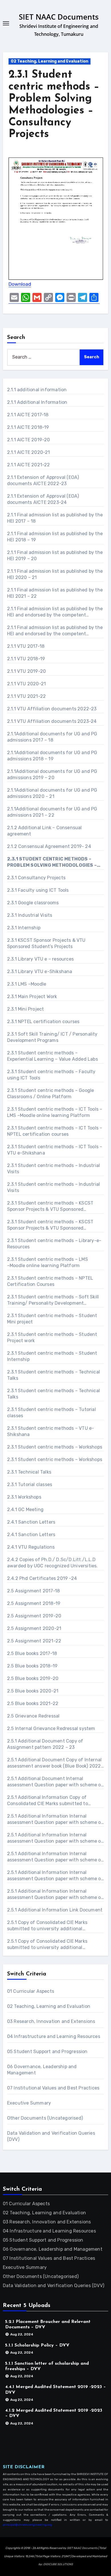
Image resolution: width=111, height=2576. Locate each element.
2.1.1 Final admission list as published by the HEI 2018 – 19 (55, 537)
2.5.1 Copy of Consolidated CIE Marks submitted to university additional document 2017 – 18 (47, 1926)
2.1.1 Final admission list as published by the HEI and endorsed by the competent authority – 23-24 (55, 631)
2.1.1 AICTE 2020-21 (29, 452)
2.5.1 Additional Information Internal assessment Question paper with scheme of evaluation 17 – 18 (55, 1819)
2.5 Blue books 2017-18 (32, 1653)
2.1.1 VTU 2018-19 (26, 659)
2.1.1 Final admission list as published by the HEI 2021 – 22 (55, 593)
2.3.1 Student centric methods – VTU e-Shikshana (51, 1431)
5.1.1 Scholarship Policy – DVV (37, 2345)
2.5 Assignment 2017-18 (33, 1591)
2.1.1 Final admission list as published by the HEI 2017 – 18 (55, 518)
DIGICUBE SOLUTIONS (58, 2564)
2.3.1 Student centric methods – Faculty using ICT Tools (51, 1075)
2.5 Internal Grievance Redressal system (51, 1728)
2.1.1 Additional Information (37, 402)
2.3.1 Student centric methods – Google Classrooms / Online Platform (51, 1093)
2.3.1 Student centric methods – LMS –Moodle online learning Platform (48, 1262)
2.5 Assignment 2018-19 (34, 1603)
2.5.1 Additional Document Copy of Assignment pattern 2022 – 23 (45, 1744)
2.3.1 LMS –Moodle (27, 984)
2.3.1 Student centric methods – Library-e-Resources (54, 1244)
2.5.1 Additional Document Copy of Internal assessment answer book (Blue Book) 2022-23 (55, 1763)
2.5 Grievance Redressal (33, 1716)
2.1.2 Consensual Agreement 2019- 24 (49, 846)
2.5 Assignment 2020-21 (34, 1628)
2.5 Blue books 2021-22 (33, 1703)
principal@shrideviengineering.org (27, 2525)
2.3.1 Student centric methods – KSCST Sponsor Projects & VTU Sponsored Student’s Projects (50, 1206)
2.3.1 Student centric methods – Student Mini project (52, 1319)
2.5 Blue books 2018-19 (32, 1666)
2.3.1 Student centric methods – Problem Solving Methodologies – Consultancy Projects (52, 862)
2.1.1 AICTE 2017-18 (28, 415)
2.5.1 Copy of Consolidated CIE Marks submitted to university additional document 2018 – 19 (47, 1945)
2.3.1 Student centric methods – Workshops (55, 1447)
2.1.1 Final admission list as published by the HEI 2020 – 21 (55, 574)
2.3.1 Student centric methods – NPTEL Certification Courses (50, 1281)
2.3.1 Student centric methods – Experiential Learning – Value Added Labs (53, 1056)
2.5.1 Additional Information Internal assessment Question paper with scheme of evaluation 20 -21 (55, 1876)
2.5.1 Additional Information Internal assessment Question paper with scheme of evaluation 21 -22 (55, 1895)
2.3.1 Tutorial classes (30, 1484)
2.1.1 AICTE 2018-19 (28, 427)
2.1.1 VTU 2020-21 (26, 684)
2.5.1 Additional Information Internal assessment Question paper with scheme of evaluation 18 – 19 (55, 1838)
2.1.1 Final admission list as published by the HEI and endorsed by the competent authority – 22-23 (55, 612)
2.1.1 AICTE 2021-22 (29, 465)
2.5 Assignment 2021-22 (34, 1641)
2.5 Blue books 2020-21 (33, 1691)
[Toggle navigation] (6, 23)
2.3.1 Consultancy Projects (36, 878)
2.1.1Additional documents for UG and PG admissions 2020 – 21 (52, 793)
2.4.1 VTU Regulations (31, 1547)
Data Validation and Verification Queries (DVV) (54, 2286)
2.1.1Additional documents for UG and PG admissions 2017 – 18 (52, 737)
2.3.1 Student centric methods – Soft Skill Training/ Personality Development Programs (53, 1300)
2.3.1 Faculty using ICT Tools (38, 890)
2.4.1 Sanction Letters (31, 1522)
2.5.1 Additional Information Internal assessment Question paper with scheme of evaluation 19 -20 (55, 1857)
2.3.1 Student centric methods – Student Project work (52, 1337)
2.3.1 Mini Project (26, 1009)
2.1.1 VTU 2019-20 (26, 671)
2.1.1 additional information (37, 390)
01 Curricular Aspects (31, 1991)
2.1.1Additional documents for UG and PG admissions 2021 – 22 (52, 812)
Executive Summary (29, 2103)
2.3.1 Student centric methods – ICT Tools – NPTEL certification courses (55, 1131)
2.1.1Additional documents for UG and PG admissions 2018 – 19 (52, 756)
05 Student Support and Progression (47, 2052)
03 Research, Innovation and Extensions (51, 2021)
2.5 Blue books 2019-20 (33, 1678)
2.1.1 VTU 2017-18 (26, 646)
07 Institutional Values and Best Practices (53, 2088)
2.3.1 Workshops (24, 1497)
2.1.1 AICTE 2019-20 (29, 440)
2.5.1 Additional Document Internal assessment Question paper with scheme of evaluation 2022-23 (55, 1782)
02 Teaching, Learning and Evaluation (50, 61)
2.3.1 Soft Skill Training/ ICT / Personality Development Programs (52, 1037)
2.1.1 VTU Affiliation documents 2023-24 (52, 721)
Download (20, 284)
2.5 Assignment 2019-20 (34, 1616)
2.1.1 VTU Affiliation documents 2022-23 (52, 709)
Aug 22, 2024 (22, 2335)
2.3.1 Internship (24, 928)
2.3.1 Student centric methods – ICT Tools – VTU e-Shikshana (55, 1150)
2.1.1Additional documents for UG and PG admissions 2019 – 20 (52, 774)
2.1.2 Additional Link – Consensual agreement (45, 831)
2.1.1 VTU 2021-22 (26, 696)
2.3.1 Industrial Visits (30, 915)
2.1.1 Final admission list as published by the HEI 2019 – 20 (55, 555)
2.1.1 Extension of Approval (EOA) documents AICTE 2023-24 (43, 499)
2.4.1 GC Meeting (25, 1510)
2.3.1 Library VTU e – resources (40, 959)
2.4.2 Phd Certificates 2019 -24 (42, 1578)
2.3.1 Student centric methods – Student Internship (52, 1356)
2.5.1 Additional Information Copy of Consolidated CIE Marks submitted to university (48, 1801)
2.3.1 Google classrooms (33, 903)
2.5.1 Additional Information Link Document (55, 1910)
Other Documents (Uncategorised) (45, 2118)
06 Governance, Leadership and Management (53, 2249)
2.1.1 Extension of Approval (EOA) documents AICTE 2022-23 (43, 480)
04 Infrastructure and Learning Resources (54, 2036)
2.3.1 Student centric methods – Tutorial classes (52, 1413)
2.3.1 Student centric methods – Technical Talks (54, 1375)
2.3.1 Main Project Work (32, 997)
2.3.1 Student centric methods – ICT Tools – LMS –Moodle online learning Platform (55, 1112)
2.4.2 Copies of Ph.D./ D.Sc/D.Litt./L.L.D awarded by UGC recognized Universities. (53, 1563)
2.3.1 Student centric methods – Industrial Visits (54, 1169)
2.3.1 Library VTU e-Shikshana (40, 972)
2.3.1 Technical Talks (29, 1472)
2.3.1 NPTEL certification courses (43, 1022)
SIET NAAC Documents (59, 17)
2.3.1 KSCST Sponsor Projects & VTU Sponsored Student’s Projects (46, 943)
